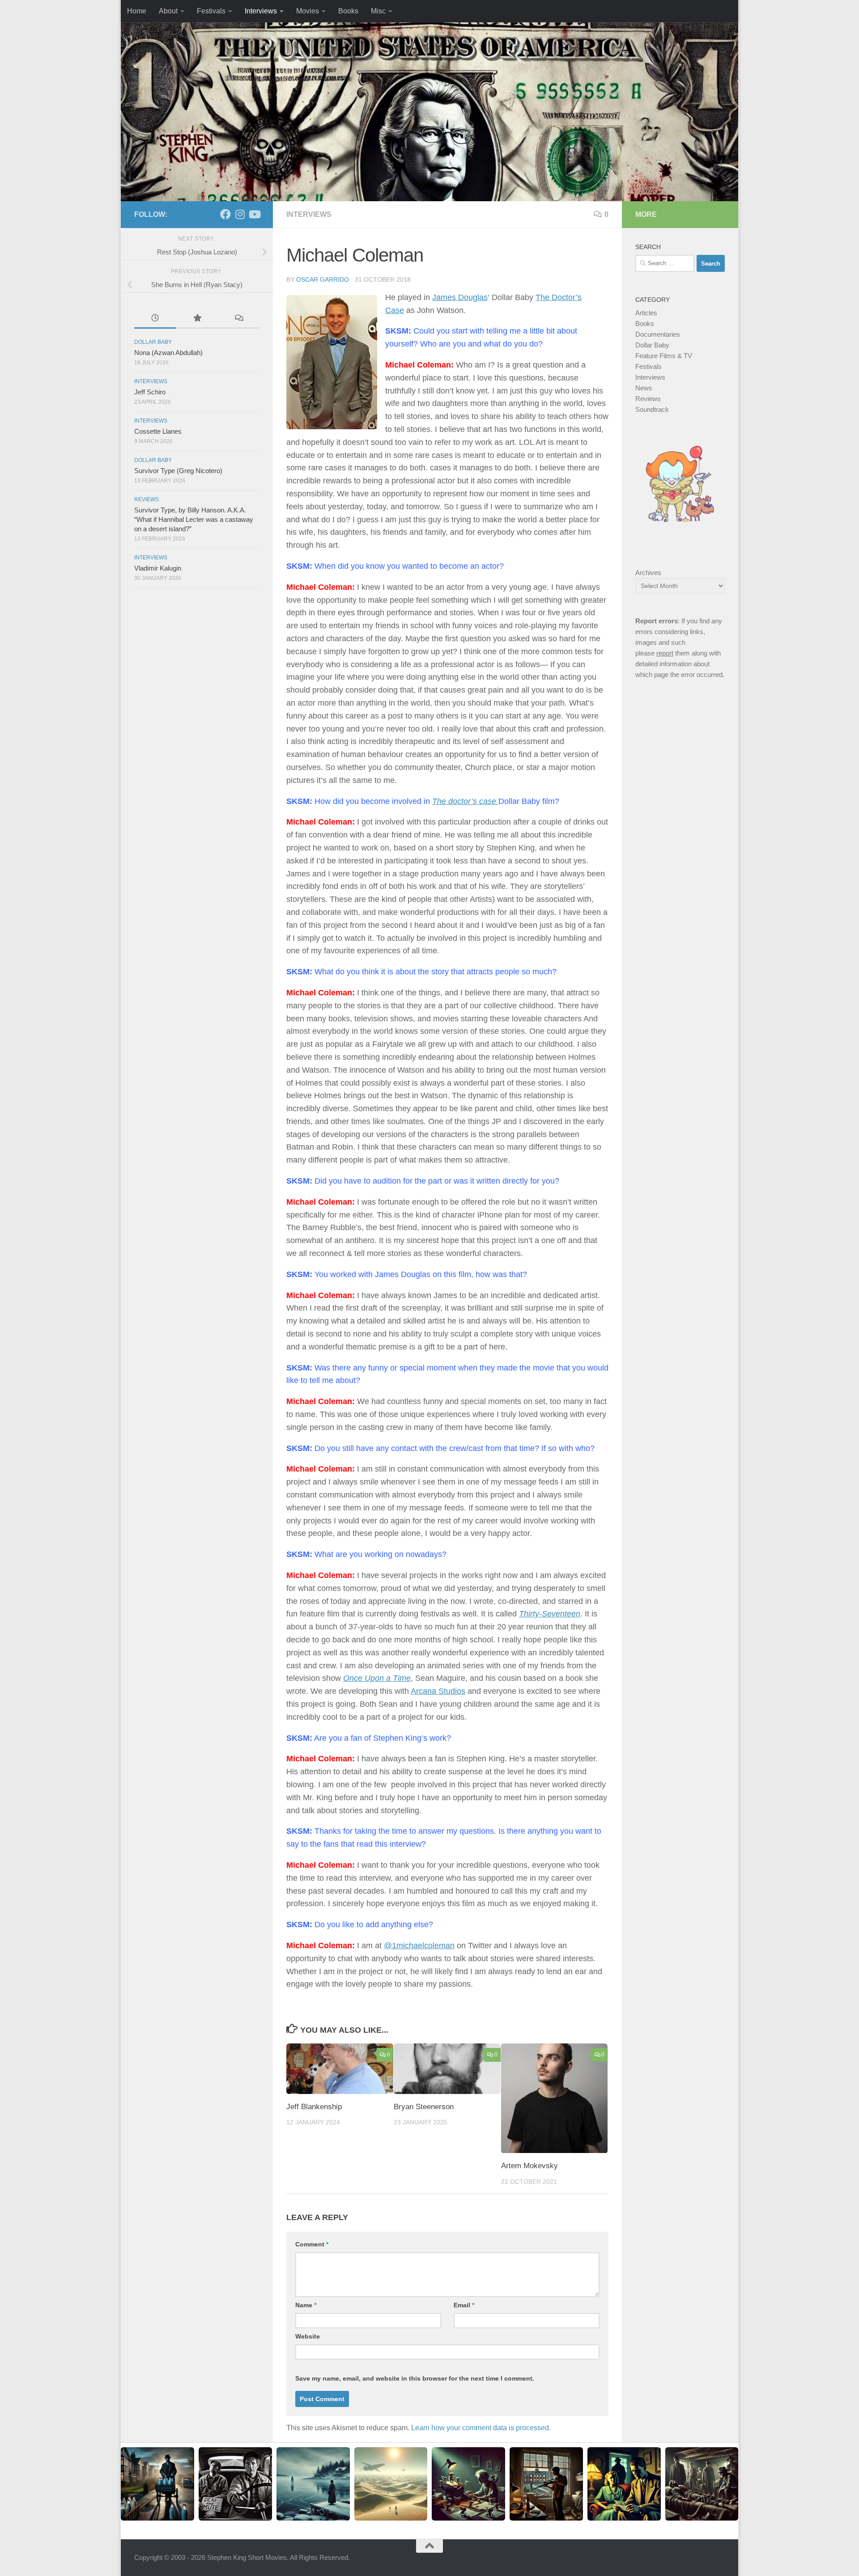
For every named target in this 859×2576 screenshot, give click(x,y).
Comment (312, 2244)
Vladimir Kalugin (158, 568)
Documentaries (658, 334)
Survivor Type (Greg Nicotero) (178, 471)
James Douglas (460, 297)
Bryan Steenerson (424, 2107)
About (168, 11)
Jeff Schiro (150, 392)
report (665, 653)
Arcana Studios (438, 1691)
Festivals (211, 11)
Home (137, 11)
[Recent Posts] (155, 319)
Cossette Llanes (158, 431)
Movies (308, 11)
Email (464, 2305)
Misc (378, 11)
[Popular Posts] (197, 319)
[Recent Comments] (239, 319)
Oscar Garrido (323, 279)
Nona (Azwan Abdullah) (168, 353)
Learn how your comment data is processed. (481, 2428)
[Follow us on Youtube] (254, 214)
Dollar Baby (153, 342)
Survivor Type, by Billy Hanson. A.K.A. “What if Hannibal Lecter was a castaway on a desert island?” (194, 519)
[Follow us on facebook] (225, 214)
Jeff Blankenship (314, 2107)
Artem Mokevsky (529, 2166)
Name (306, 2305)
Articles (646, 313)
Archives (648, 573)
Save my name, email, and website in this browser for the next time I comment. (415, 2378)
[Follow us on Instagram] (240, 214)
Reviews (147, 499)
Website (308, 2336)
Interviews (261, 11)
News (644, 388)
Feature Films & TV (664, 356)
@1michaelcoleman (419, 1946)
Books (348, 11)
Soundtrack (652, 409)
